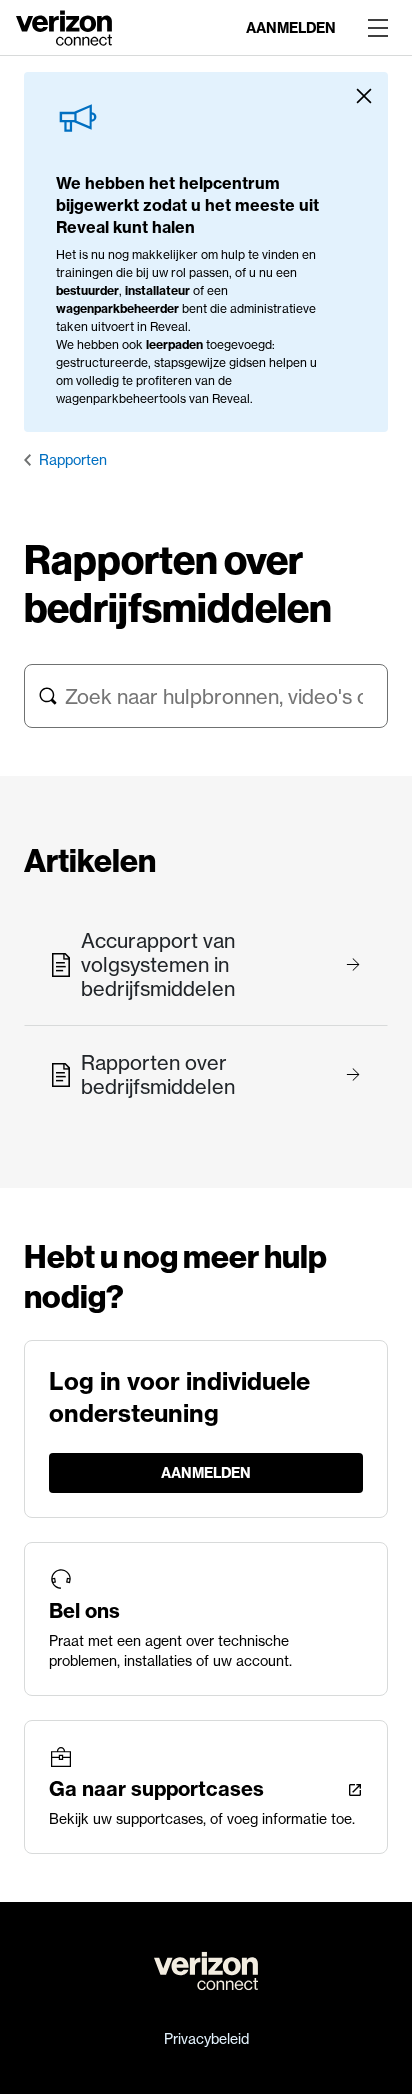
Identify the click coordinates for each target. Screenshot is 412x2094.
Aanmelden (291, 28)
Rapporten (73, 460)
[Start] (64, 26)
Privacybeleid (206, 2039)
